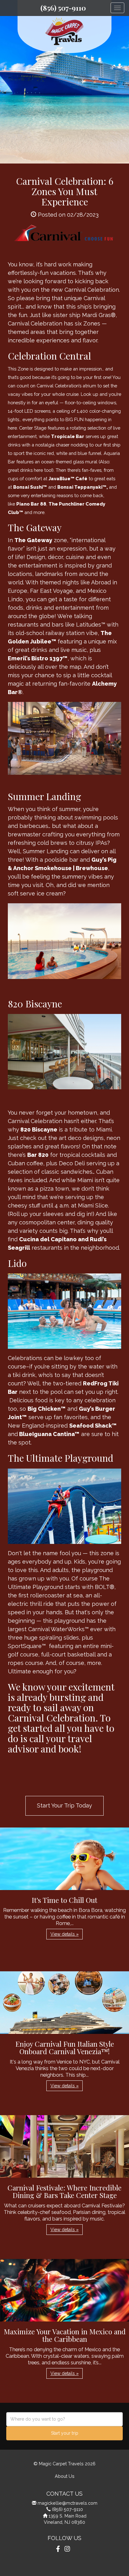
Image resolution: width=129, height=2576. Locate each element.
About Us (65, 2476)
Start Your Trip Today (64, 1805)
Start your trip (65, 2433)
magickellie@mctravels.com (67, 2503)
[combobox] (64, 2419)
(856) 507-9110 (63, 8)
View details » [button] (64, 1934)
